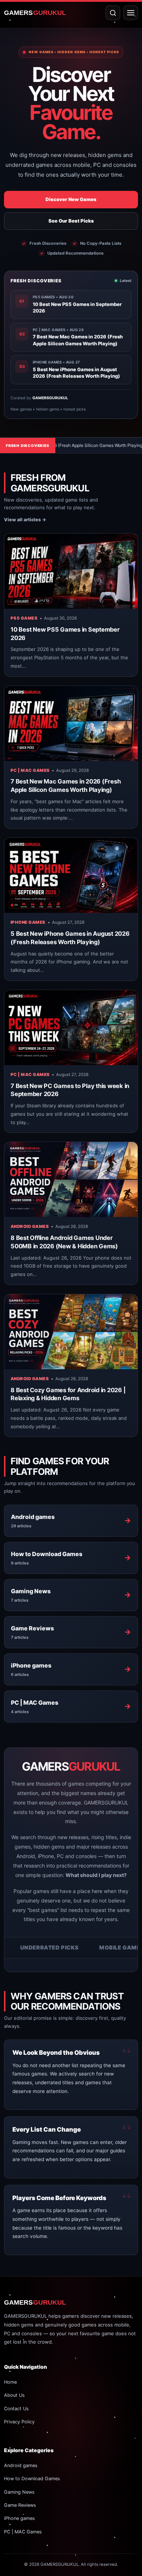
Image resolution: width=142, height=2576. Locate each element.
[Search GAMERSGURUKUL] (113, 13)
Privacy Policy (19, 2422)
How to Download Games (32, 2479)
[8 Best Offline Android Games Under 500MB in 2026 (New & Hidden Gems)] (71, 1179)
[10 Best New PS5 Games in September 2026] (71, 571)
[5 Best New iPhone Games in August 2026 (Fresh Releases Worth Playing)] (71, 875)
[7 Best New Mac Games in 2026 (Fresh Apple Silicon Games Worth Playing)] (71, 723)
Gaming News (19, 2492)
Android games (30, 1226)
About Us (14, 2395)
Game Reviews (20, 2505)
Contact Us (16, 2409)
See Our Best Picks (71, 221)
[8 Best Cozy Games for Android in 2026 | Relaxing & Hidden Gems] (71, 1332)
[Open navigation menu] (131, 13)
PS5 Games (24, 618)
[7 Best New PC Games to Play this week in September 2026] (71, 1028)
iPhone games (28, 922)
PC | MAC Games (30, 770)
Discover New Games (71, 199)
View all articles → (25, 520)
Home (10, 2382)
